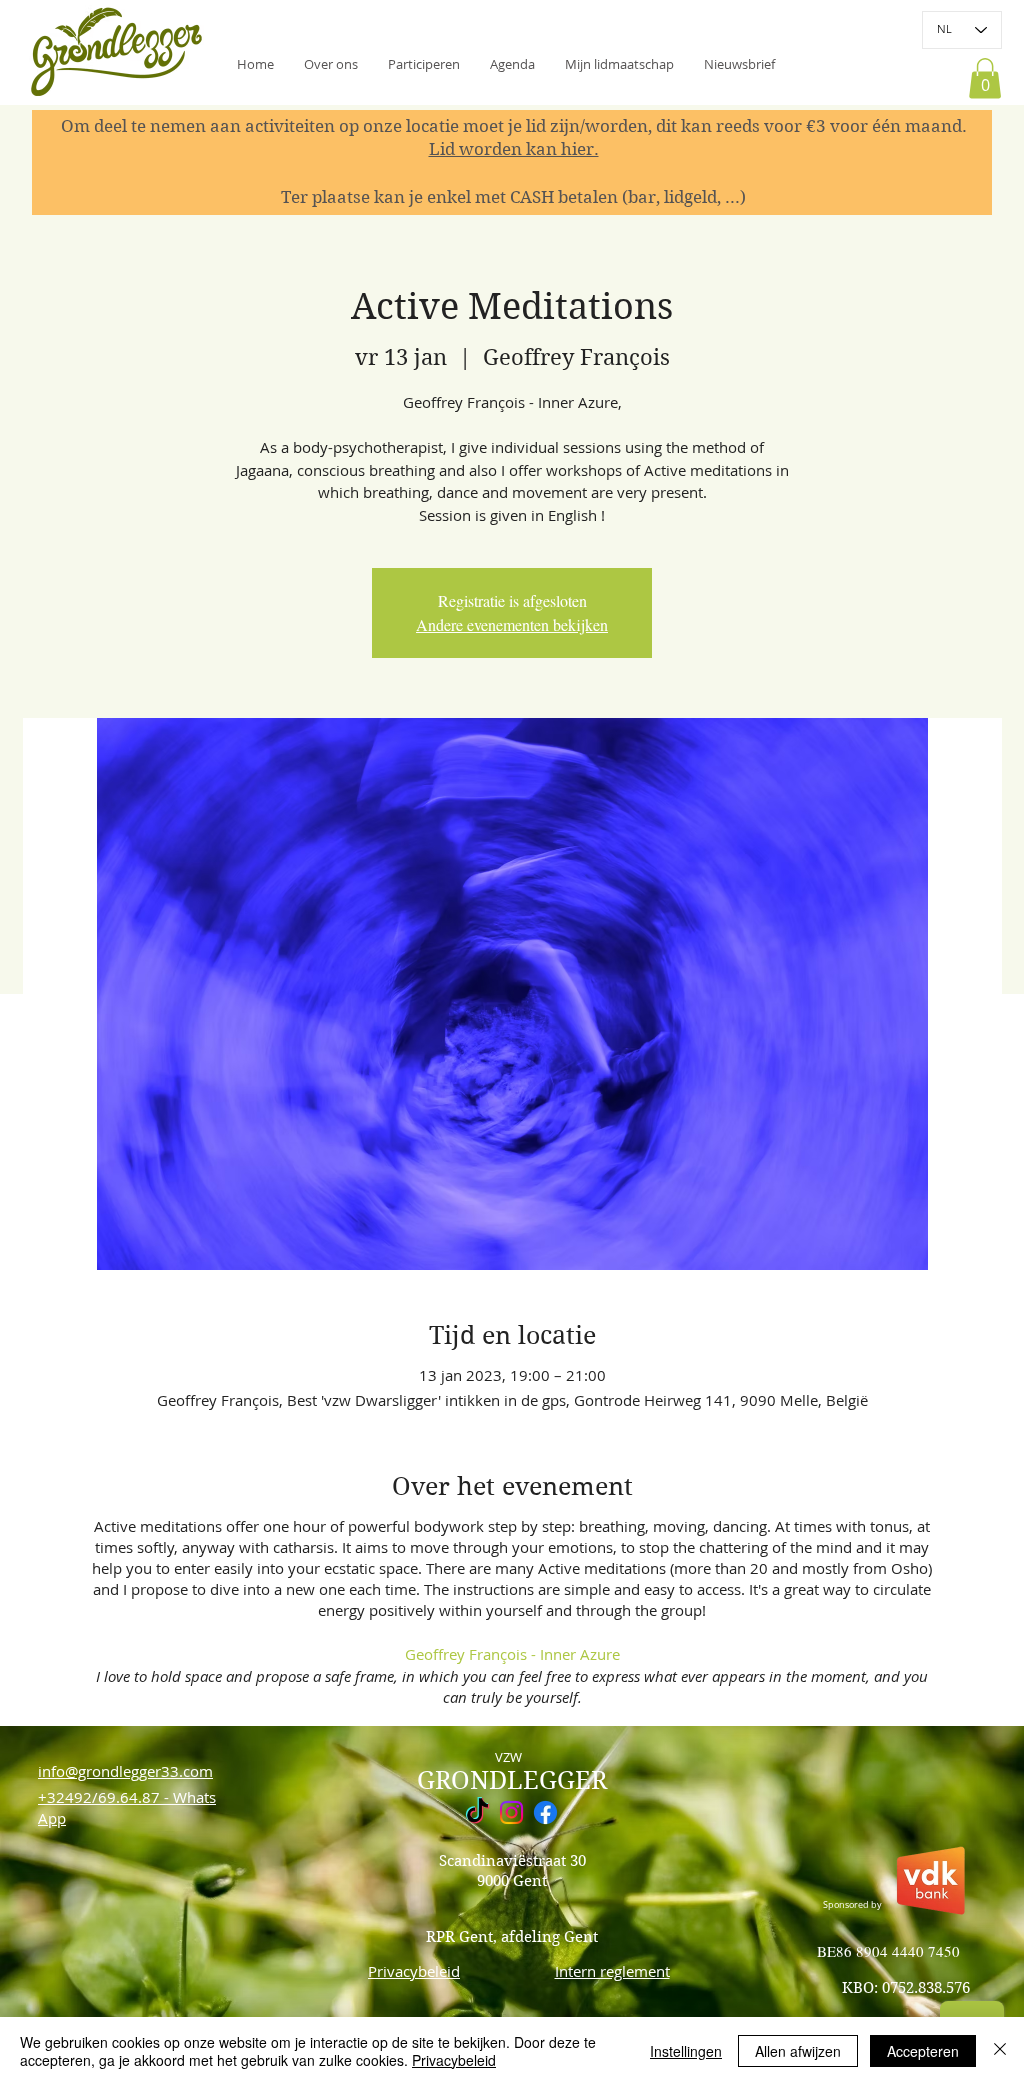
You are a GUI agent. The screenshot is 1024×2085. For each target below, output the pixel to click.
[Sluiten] (1000, 2051)
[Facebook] (545, 1812)
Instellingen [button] (686, 2051)
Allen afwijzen (798, 2051)
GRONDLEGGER (512, 1780)
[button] (739, 64)
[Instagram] (511, 1812)
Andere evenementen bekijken (512, 624)
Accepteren (923, 2051)
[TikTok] (477, 1812)
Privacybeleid (454, 2060)
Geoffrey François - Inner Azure (512, 1654)
